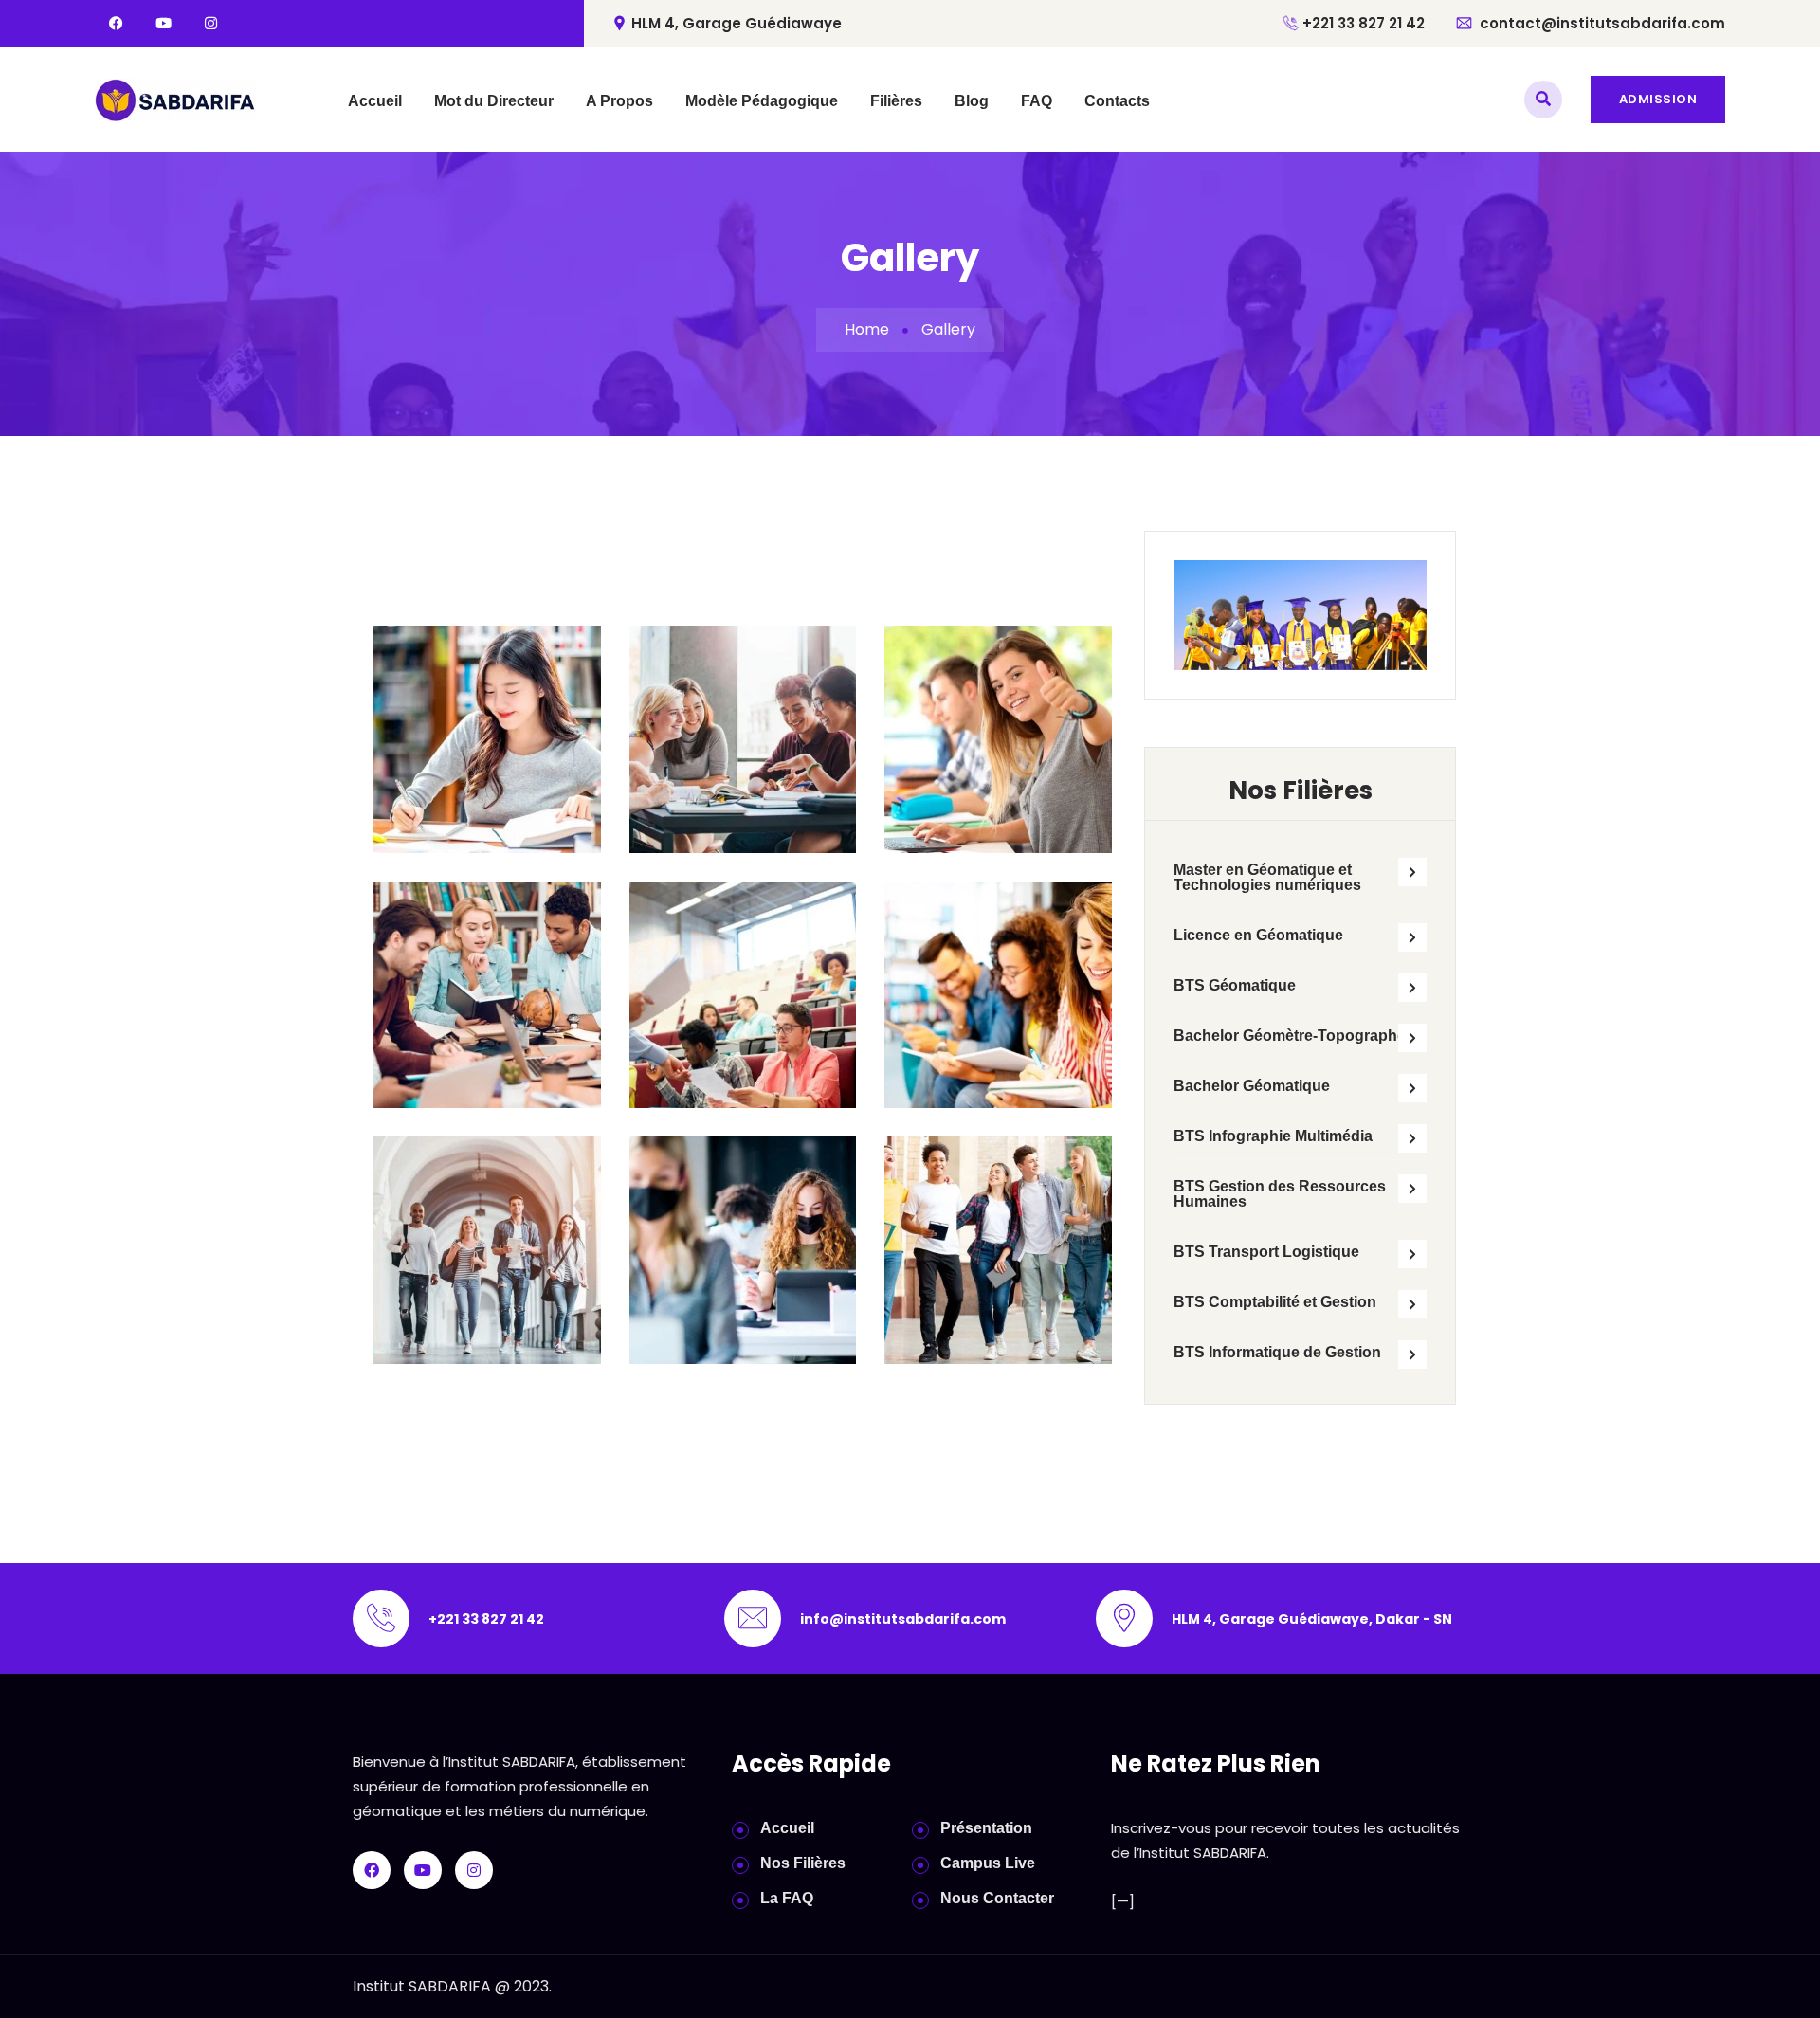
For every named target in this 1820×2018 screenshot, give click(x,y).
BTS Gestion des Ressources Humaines (1280, 1194)
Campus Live (988, 1863)
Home (867, 329)
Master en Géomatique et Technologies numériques (1267, 877)
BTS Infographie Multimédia (1273, 1136)
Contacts (1117, 101)
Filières (896, 101)
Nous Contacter (997, 1898)
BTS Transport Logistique (1266, 1252)
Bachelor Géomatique (1252, 1086)
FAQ (1037, 101)
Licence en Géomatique (1258, 935)
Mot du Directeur (494, 101)
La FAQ (787, 1898)
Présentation (986, 1828)
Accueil (375, 101)
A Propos (619, 101)
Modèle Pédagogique (762, 101)
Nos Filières (803, 1863)
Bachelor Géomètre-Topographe (1290, 1036)
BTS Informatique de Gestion (1277, 1352)
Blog (972, 101)
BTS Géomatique (1235, 985)
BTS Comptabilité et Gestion (1275, 1302)
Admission (1658, 99)
